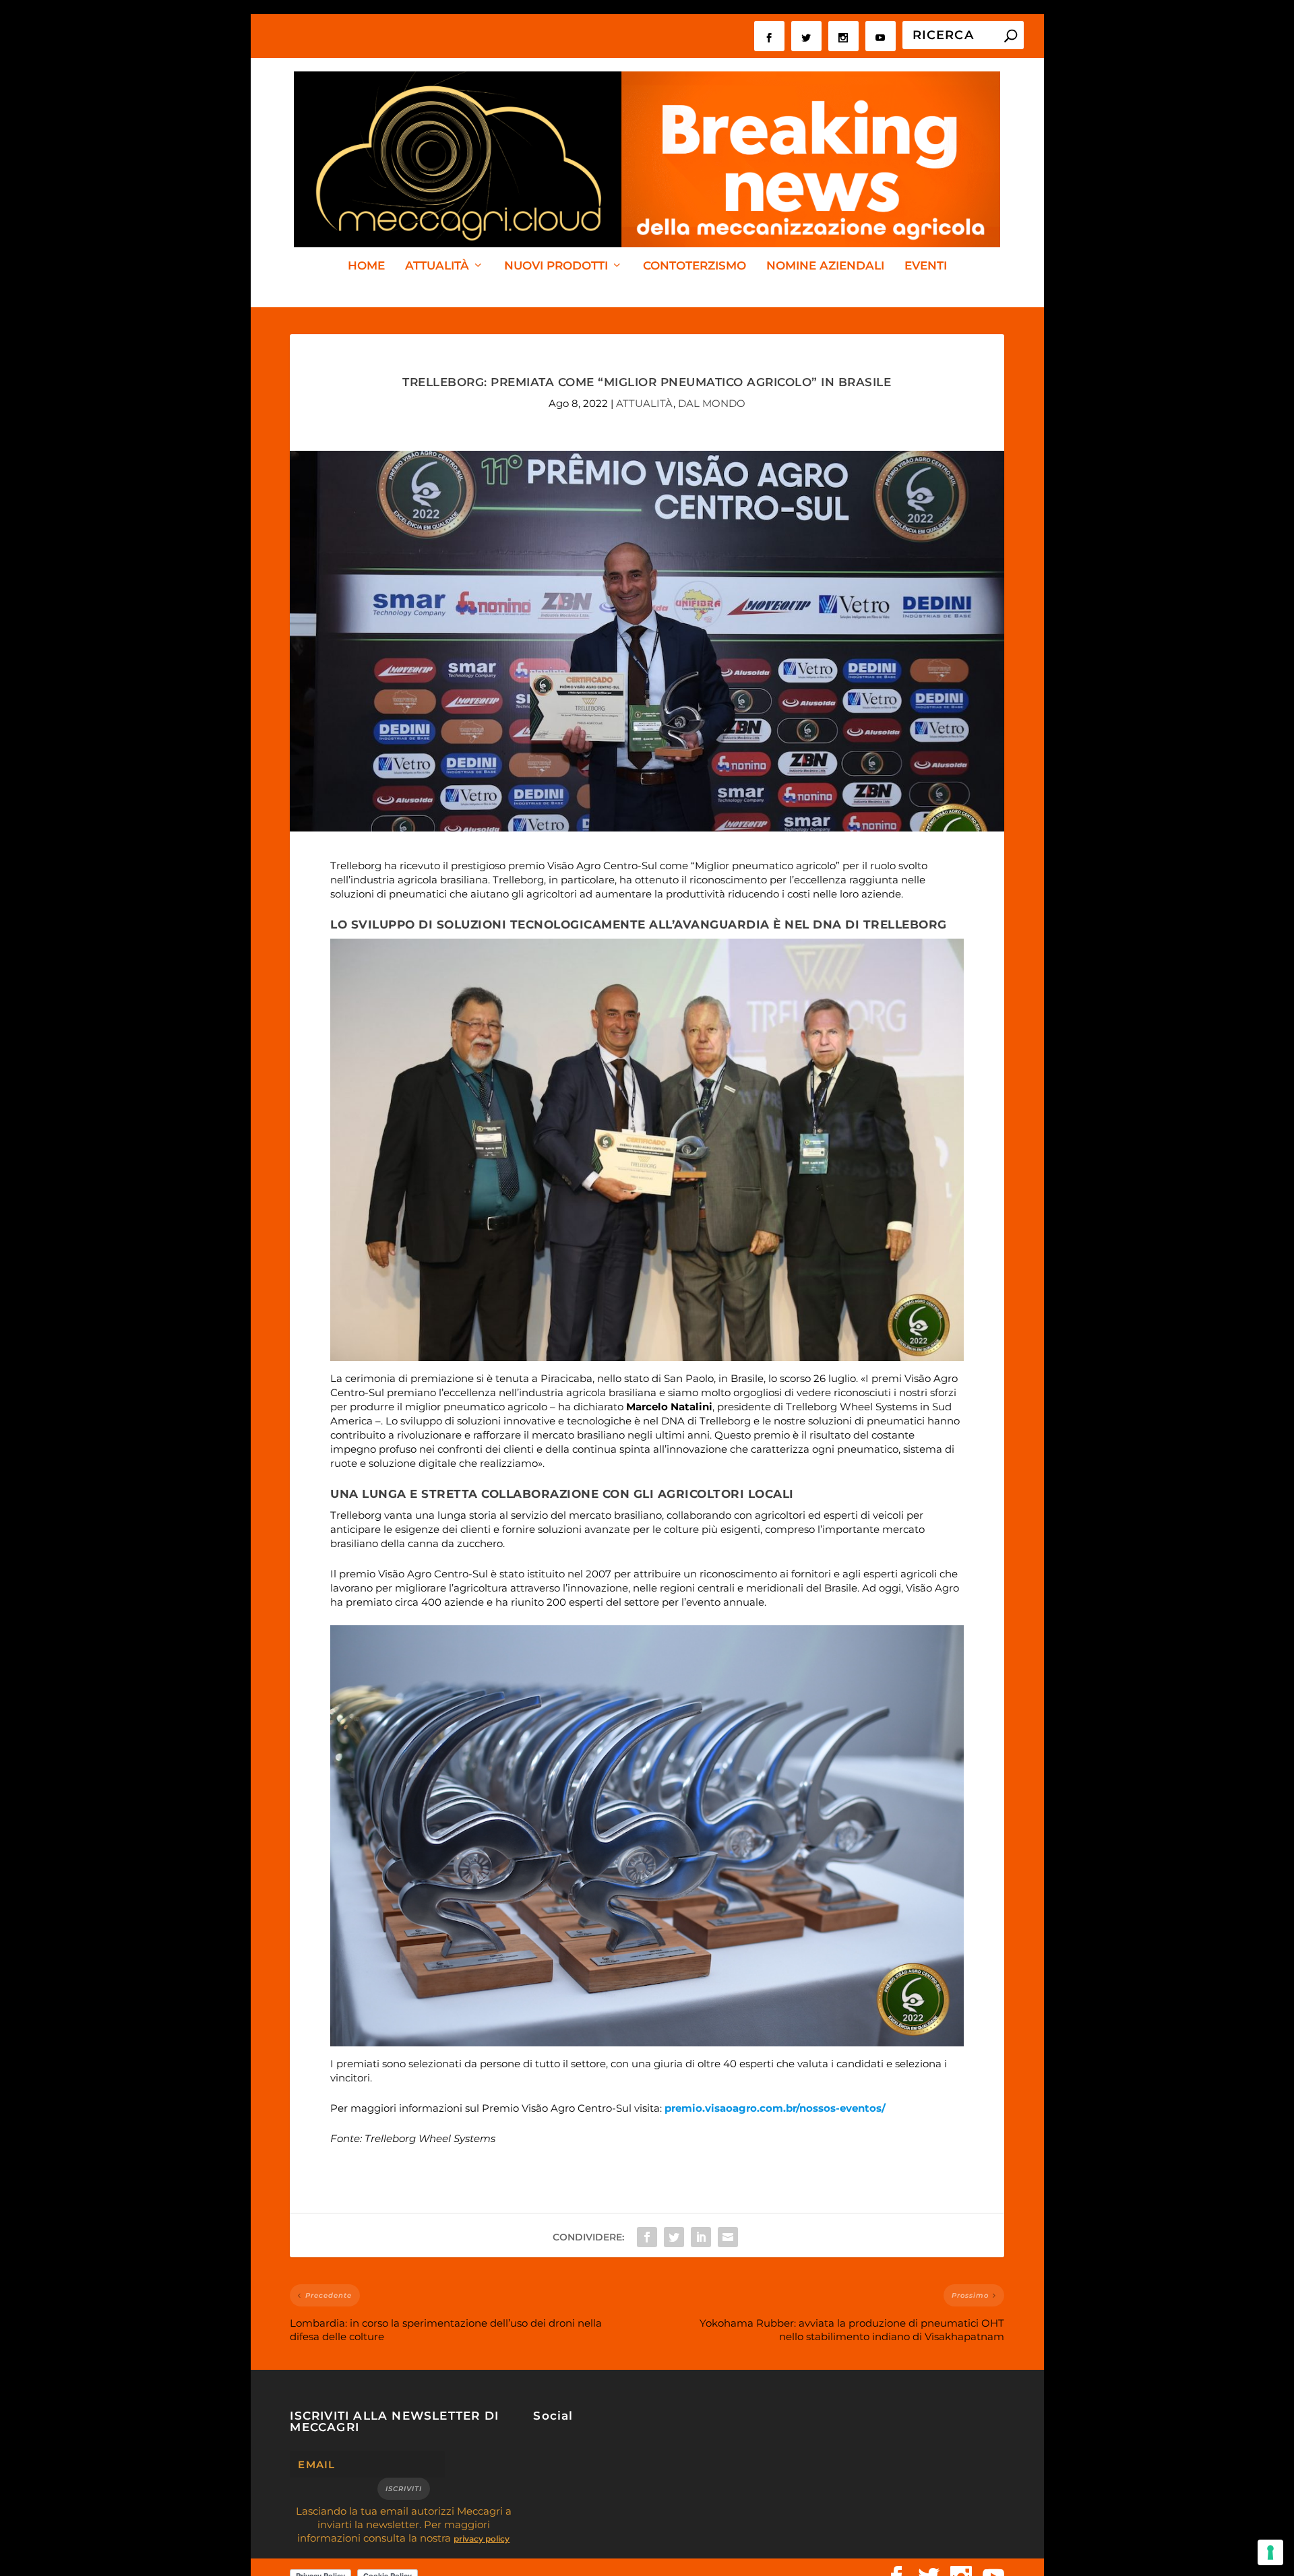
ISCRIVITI (404, 2489)
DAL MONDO (712, 403)
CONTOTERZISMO (695, 266)
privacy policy (482, 2539)
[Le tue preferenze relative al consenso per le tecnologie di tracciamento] (1270, 2552)
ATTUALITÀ (437, 266)
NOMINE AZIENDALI (825, 266)
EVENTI (926, 266)
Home (366, 266)
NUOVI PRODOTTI (556, 266)
